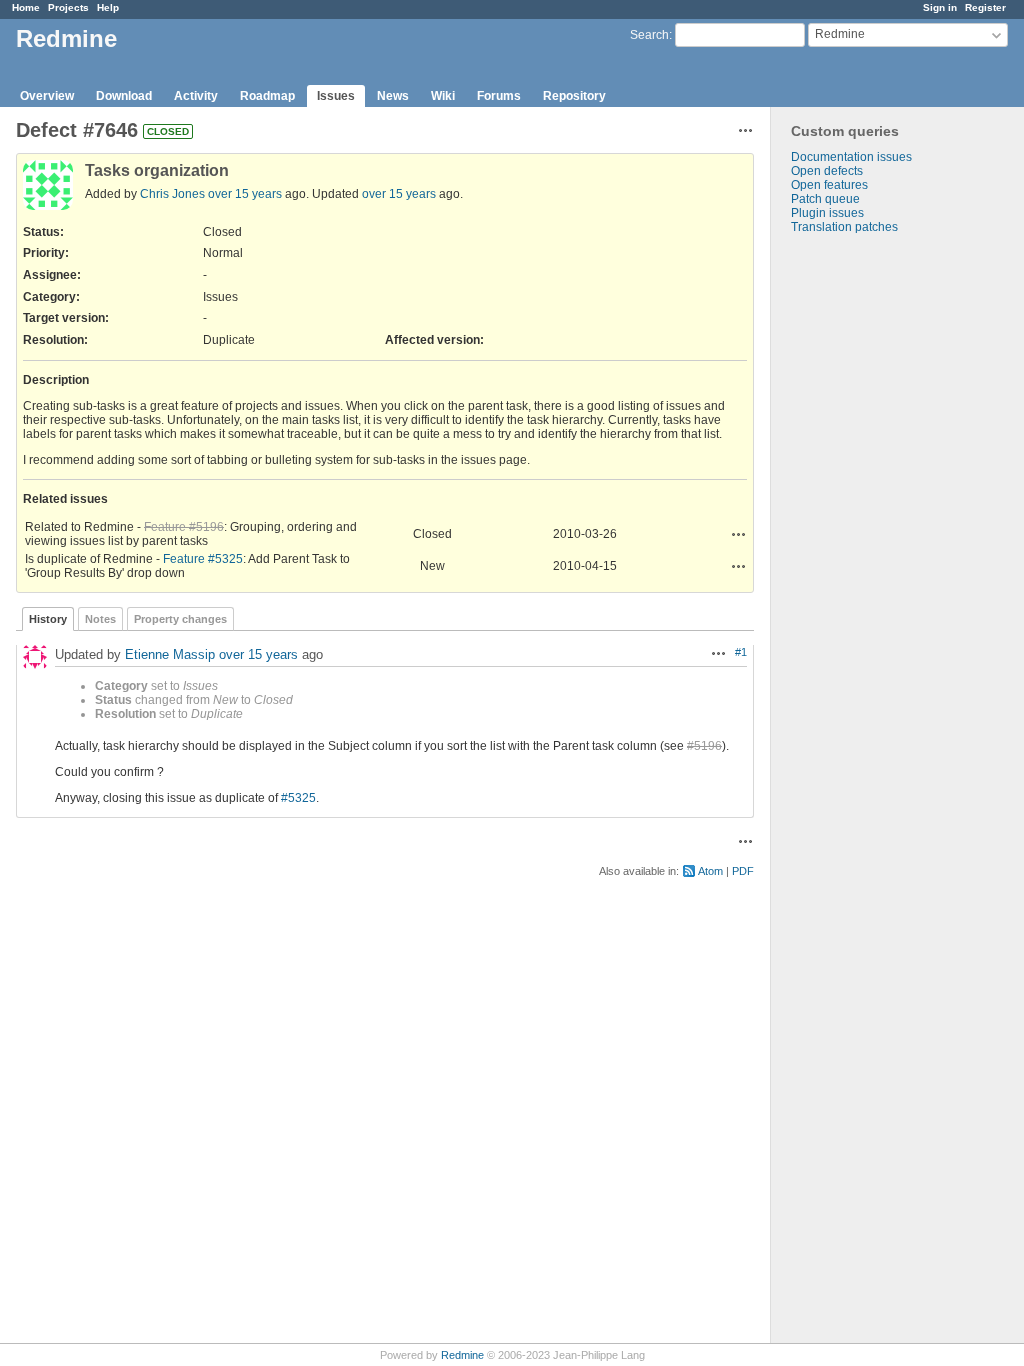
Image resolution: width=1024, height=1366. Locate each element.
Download (124, 96)
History (48, 619)
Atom (710, 871)
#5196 (704, 746)
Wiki (443, 96)
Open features (829, 185)
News (393, 96)
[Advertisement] (871, 548)
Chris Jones (172, 194)
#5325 (298, 798)
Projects (68, 7)
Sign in (940, 7)
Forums (499, 96)
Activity (196, 96)
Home (26, 7)
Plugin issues (827, 213)
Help (108, 7)
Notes (100, 619)
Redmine (462, 1355)
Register (985, 7)
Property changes (180, 619)
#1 (741, 652)
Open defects (827, 171)
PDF (743, 871)
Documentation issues (851, 157)
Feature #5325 (203, 559)
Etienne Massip (170, 654)
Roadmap (267, 96)
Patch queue (825, 199)
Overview (47, 96)
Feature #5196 (184, 527)
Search (649, 35)
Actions (739, 534)
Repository (574, 96)
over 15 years (245, 194)
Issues (336, 96)
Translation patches (844, 227)
